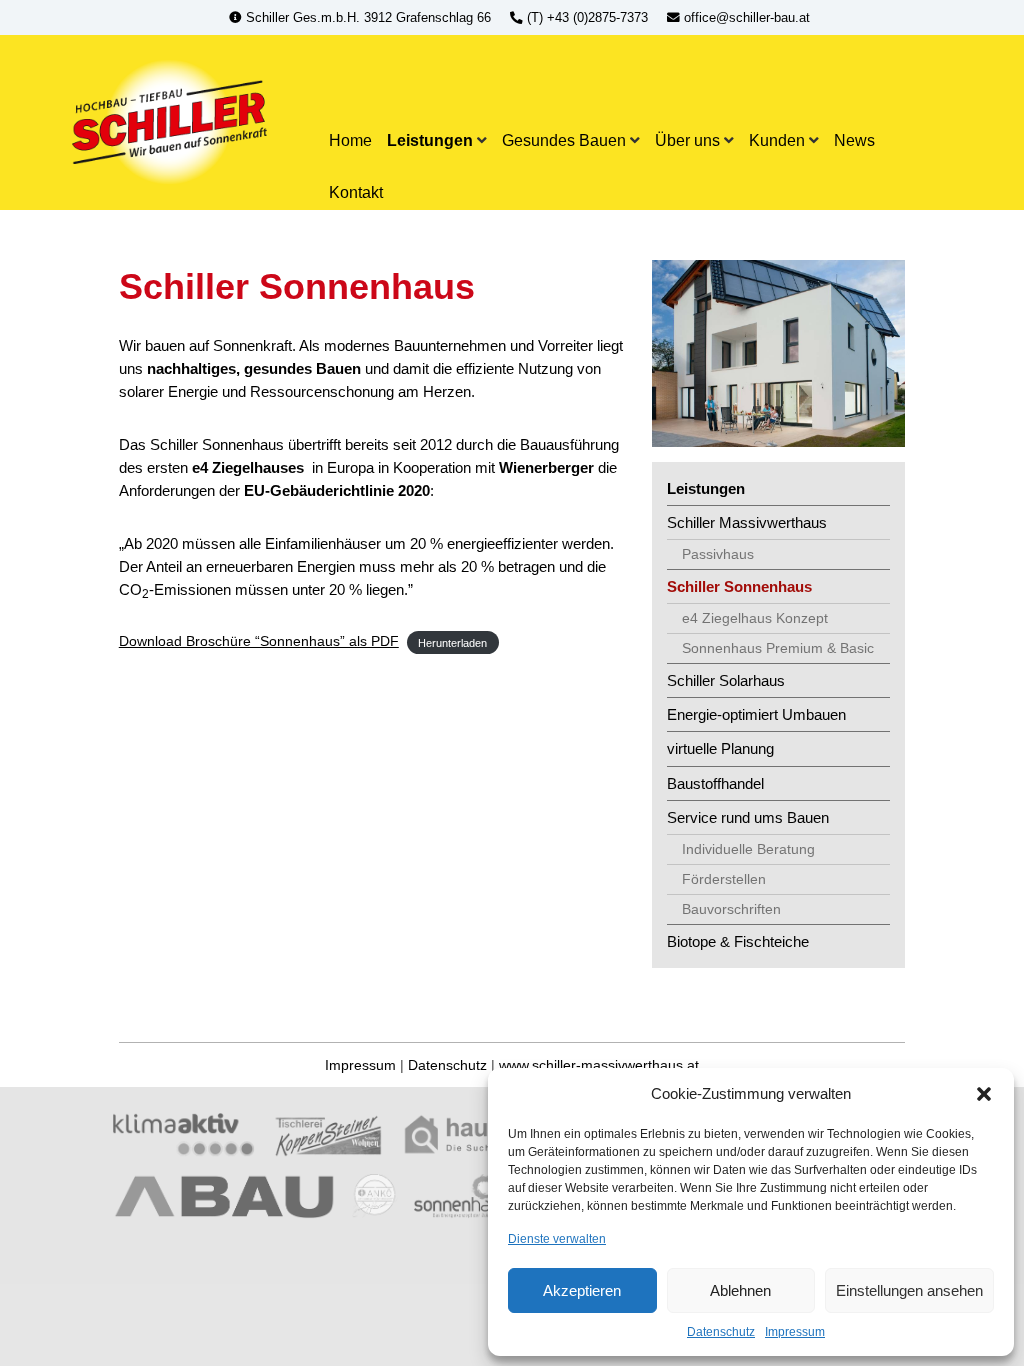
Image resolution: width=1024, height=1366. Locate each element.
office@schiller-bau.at (745, 18)
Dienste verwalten (557, 1239)
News (854, 140)
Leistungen (430, 140)
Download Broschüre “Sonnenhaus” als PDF (259, 641)
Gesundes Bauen (564, 140)
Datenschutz (721, 1332)
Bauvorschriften (731, 909)
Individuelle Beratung (748, 849)
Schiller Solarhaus (726, 680)
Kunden (777, 140)
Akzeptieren (582, 1290)
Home (350, 140)
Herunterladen (452, 642)
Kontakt (356, 192)
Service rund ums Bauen (748, 817)
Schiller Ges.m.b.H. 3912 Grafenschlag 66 (368, 18)
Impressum (795, 1332)
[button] (984, 1094)
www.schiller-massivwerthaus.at (599, 1065)
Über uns (687, 140)
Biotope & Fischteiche (738, 941)
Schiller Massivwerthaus (747, 522)
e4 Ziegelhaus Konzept (755, 618)
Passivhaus (718, 554)
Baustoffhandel (715, 783)
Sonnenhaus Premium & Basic (778, 648)
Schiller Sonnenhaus (739, 586)
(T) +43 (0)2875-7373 (587, 18)
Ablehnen (740, 1290)
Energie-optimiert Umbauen (756, 714)
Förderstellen (724, 879)
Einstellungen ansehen (909, 1290)
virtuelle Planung (720, 748)
